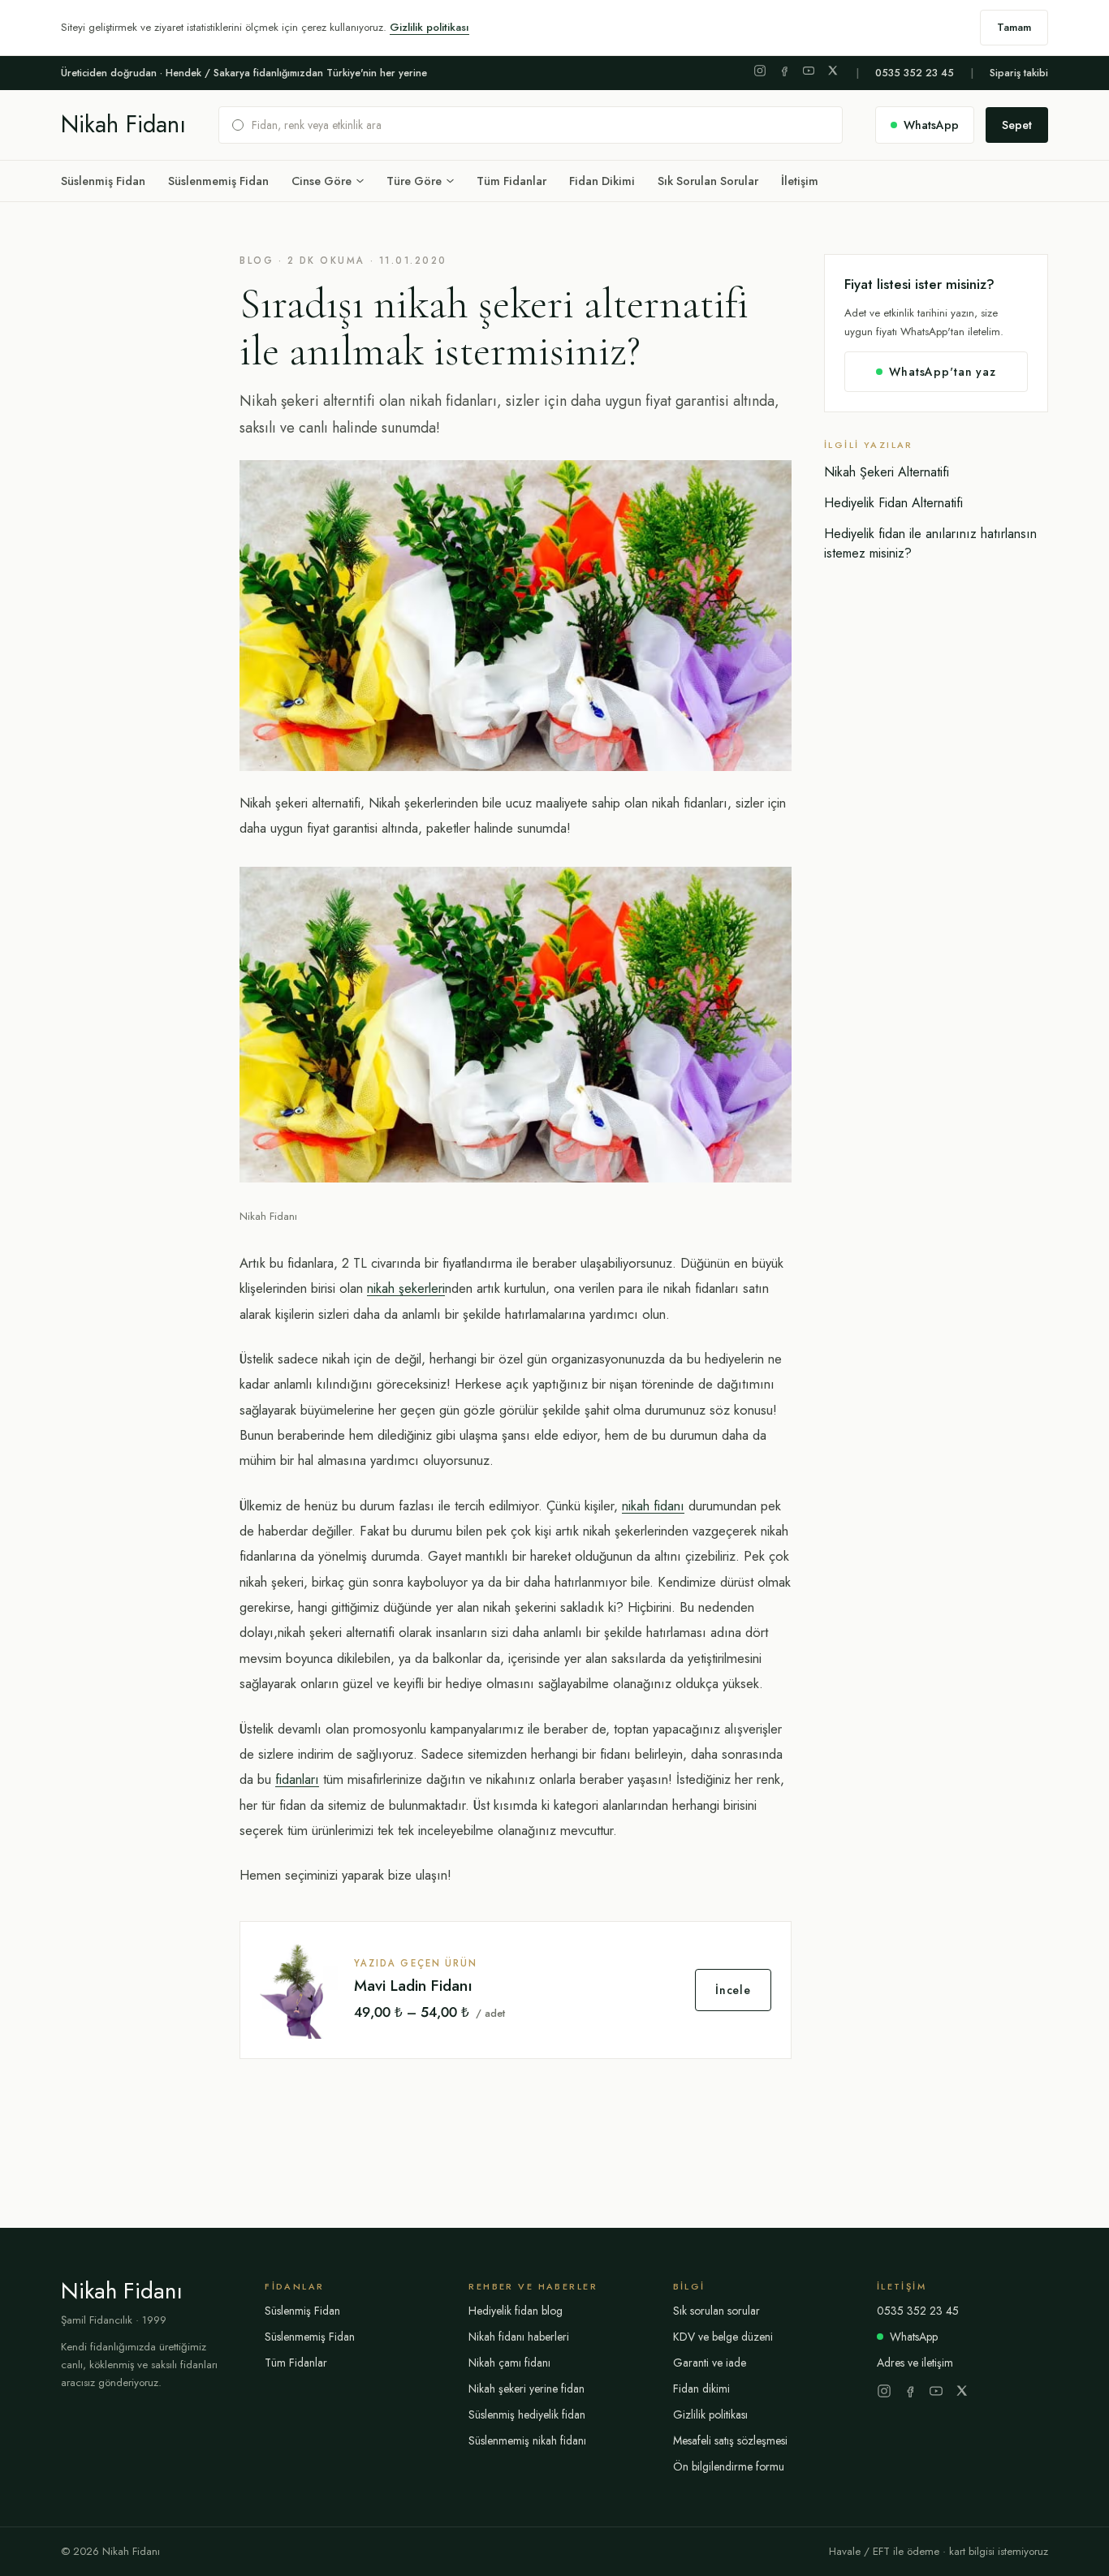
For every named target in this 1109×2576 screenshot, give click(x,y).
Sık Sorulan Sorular (708, 181)
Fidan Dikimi (602, 181)
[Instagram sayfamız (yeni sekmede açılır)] (760, 71)
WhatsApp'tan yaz (942, 372)
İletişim (800, 181)
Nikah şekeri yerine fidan (526, 2389)
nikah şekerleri (406, 1288)
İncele (733, 1990)
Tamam (1014, 27)
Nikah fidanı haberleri (519, 2337)
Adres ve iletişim (915, 2363)
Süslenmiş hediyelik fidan (527, 2414)
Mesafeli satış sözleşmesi (730, 2440)
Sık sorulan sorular (716, 2311)
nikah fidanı (653, 1506)
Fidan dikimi (701, 2389)
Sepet (1017, 125)
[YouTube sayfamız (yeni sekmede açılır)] (809, 71)
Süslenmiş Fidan (103, 181)
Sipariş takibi (1019, 73)
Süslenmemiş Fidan (218, 181)
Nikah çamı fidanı (509, 2363)
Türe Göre (414, 181)
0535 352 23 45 (915, 73)
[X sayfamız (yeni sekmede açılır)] (833, 71)
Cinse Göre (321, 181)
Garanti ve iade (710, 2363)
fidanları (297, 1779)
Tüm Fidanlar (511, 181)
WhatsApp (914, 2337)
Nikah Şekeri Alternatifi (887, 472)
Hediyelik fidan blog (516, 2311)
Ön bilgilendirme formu (729, 2466)
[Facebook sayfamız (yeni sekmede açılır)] (784, 71)
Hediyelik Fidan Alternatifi (893, 503)
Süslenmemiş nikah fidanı (527, 2440)
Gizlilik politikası (429, 27)
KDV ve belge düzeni (723, 2337)
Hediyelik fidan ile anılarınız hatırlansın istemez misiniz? (930, 543)
